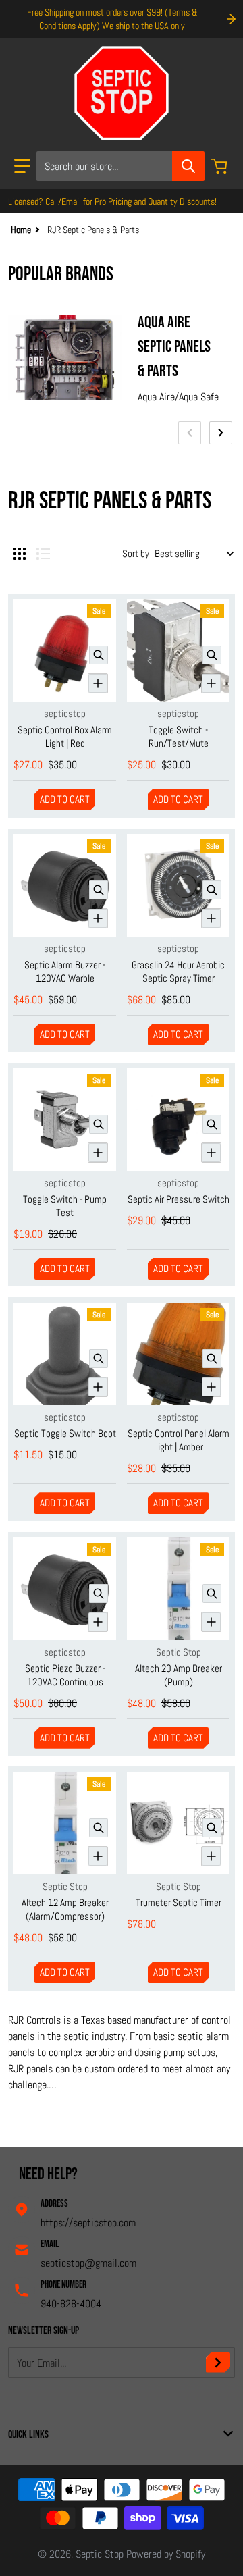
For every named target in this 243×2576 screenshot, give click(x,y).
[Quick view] (99, 655)
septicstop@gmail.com (88, 2263)
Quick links (28, 2435)
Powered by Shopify (166, 2554)
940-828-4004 (71, 2304)
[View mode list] (43, 554)
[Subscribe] (218, 2363)
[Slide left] (190, 433)
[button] (22, 166)
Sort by (136, 553)
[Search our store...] (188, 166)
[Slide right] (221, 433)
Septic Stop (100, 2554)
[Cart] (221, 166)
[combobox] (120, 166)
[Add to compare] (98, 683)
